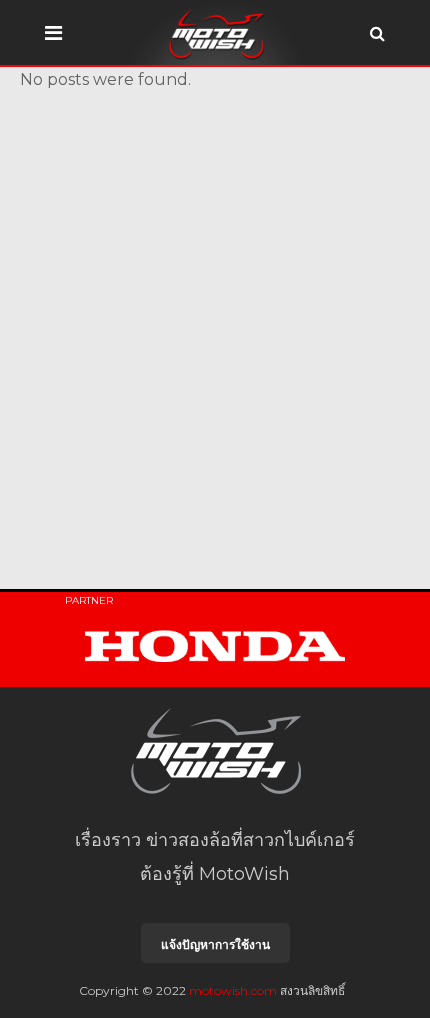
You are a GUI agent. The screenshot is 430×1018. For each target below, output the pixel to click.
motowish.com (233, 990)
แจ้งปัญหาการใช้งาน (215, 944)
